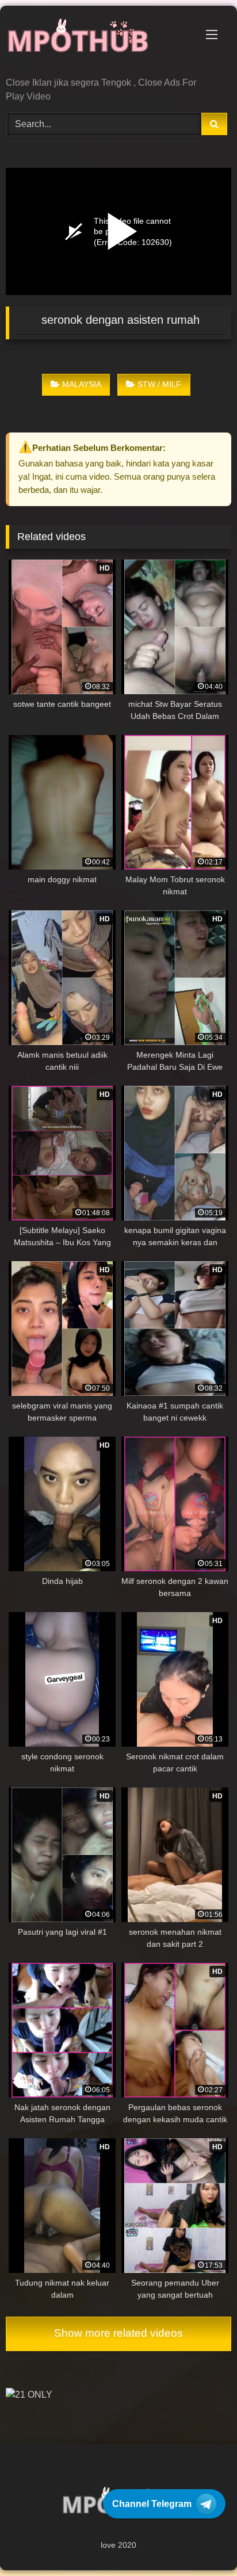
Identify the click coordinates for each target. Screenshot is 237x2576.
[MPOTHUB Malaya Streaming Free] (97, 42)
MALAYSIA (82, 384)
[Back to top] (201, 2542)
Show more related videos (118, 2333)
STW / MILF (159, 384)
